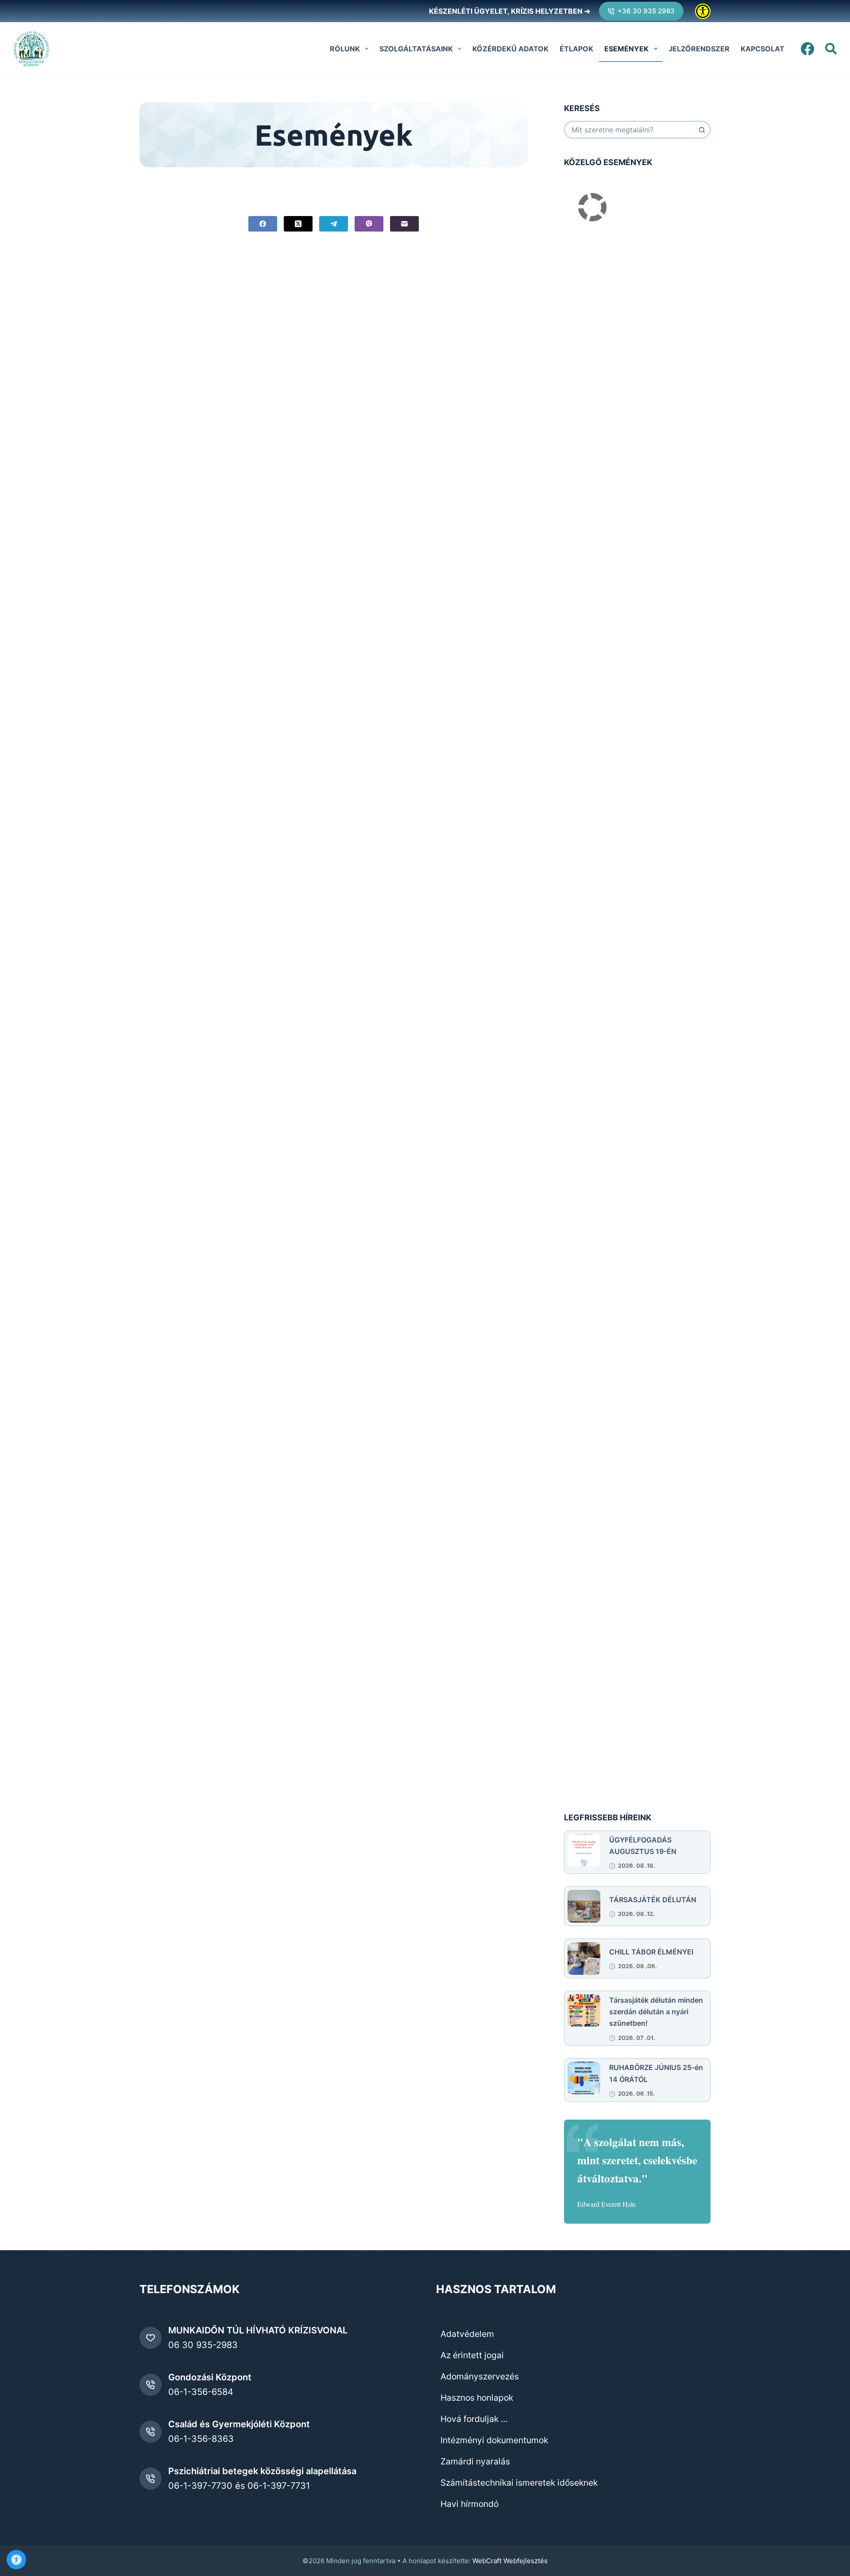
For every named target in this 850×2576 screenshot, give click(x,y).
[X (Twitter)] (298, 224)
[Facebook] (807, 49)
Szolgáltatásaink (416, 49)
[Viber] (369, 224)
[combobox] (629, 130)
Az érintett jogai (472, 2355)
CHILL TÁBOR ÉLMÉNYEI (651, 1952)
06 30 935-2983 (203, 2345)
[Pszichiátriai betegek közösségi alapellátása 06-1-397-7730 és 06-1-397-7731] (151, 2479)
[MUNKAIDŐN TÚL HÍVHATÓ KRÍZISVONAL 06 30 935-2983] (151, 2338)
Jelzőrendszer (699, 49)
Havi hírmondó (469, 2504)
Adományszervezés (480, 2376)
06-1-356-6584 (201, 2392)
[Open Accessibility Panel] (16, 2560)
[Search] (831, 49)
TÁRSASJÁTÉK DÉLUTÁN (653, 1900)
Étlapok (576, 49)
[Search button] (702, 130)
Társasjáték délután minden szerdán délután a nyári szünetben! (656, 2012)
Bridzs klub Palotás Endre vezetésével (628, 893)
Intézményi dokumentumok (494, 2440)
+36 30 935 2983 (646, 11)
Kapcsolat (763, 49)
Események (626, 49)
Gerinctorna (584, 303)
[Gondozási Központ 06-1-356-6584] (151, 2385)
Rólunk (345, 49)
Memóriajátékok (591, 618)
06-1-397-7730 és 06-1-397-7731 (239, 2486)
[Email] (404, 224)
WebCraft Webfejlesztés (510, 2561)
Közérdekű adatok (510, 49)
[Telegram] (334, 224)
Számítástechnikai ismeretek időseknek (519, 2483)
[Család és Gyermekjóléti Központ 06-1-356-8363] (151, 2432)
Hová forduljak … (474, 2419)
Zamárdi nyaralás (475, 2461)
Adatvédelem (467, 2334)
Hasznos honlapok (477, 2398)
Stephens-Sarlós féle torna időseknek (627, 1546)
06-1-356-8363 (201, 2439)
